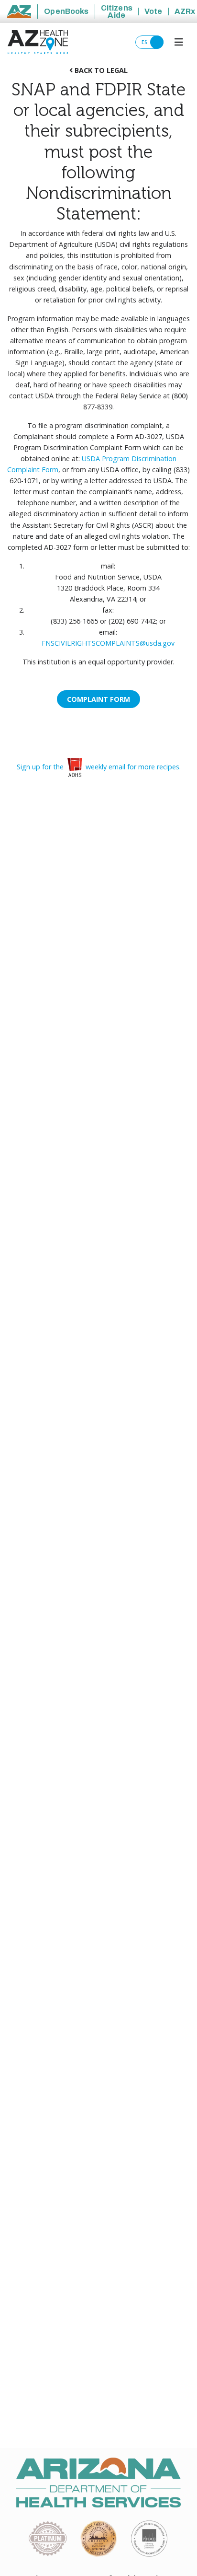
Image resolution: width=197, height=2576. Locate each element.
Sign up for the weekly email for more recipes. (99, 767)
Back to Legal (100, 70)
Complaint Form (98, 699)
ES (146, 42)
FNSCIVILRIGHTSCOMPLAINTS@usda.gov (108, 643)
